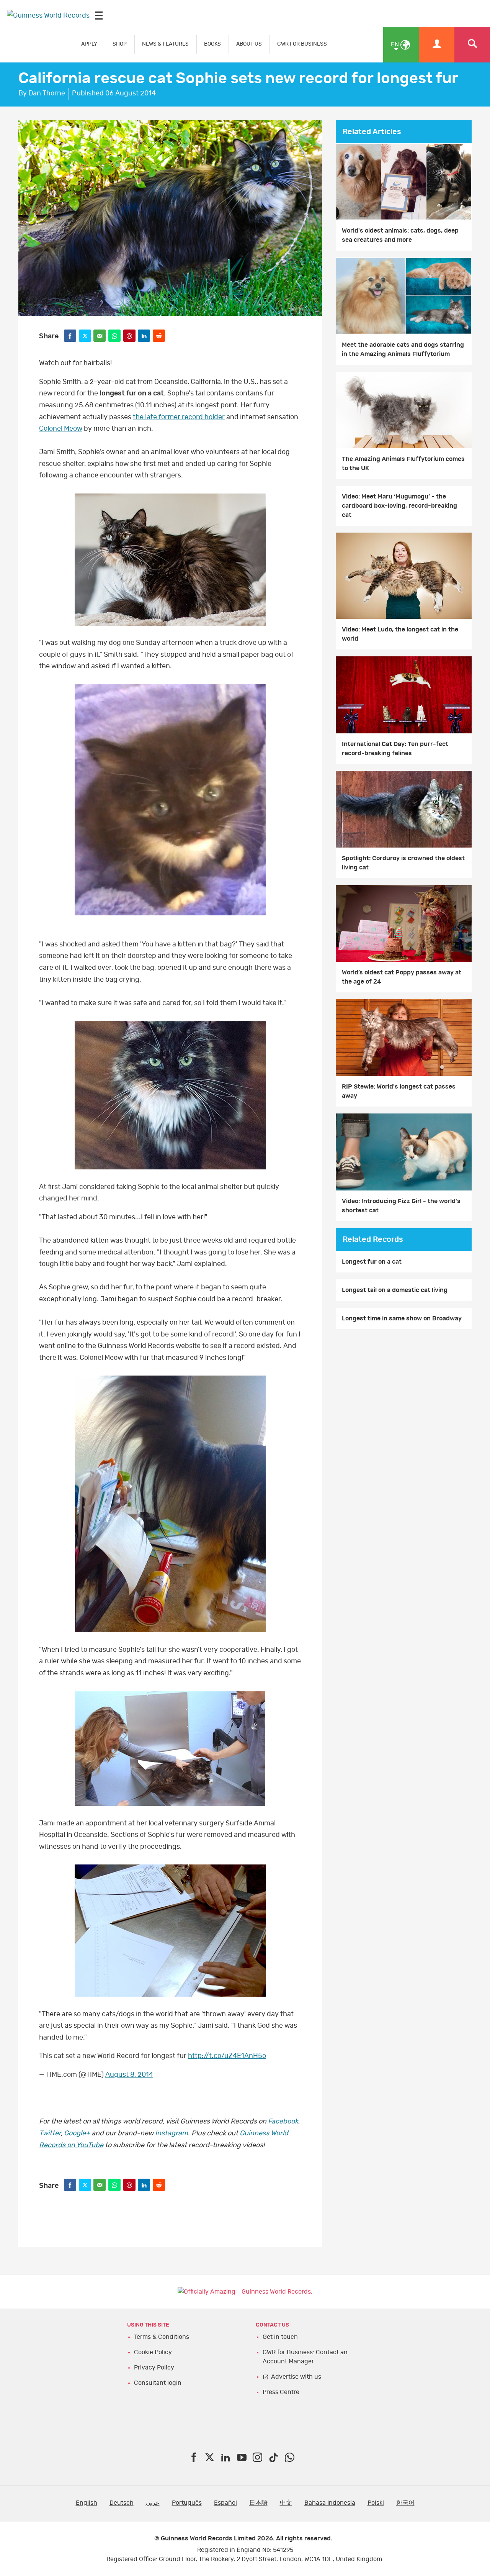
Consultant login (158, 2383)
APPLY (89, 44)
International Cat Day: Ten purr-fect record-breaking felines (395, 749)
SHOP (120, 44)
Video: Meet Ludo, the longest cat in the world (400, 634)
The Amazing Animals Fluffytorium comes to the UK (403, 464)
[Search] (472, 45)
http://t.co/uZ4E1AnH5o (227, 2056)
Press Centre (281, 2392)
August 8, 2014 (129, 2075)
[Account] (437, 45)
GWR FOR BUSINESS (302, 44)
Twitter (50, 2133)
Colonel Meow (61, 429)
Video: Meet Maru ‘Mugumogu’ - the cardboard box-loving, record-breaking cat (399, 506)
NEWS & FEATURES (165, 44)
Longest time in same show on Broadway (402, 1318)
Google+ (77, 2133)
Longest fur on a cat (372, 1262)
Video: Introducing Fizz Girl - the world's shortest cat (401, 1206)
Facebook (283, 2122)
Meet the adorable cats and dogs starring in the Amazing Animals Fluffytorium (403, 349)
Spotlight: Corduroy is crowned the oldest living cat (403, 863)
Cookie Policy (153, 2352)
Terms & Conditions (162, 2337)
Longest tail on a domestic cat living (395, 1290)
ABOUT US (249, 44)
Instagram (171, 2133)
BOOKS (212, 44)
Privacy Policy (154, 2368)
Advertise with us (296, 2377)
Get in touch (280, 2337)
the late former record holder (179, 417)
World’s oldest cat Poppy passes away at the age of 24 (402, 977)
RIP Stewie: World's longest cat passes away (399, 1091)
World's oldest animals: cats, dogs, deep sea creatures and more (400, 235)
